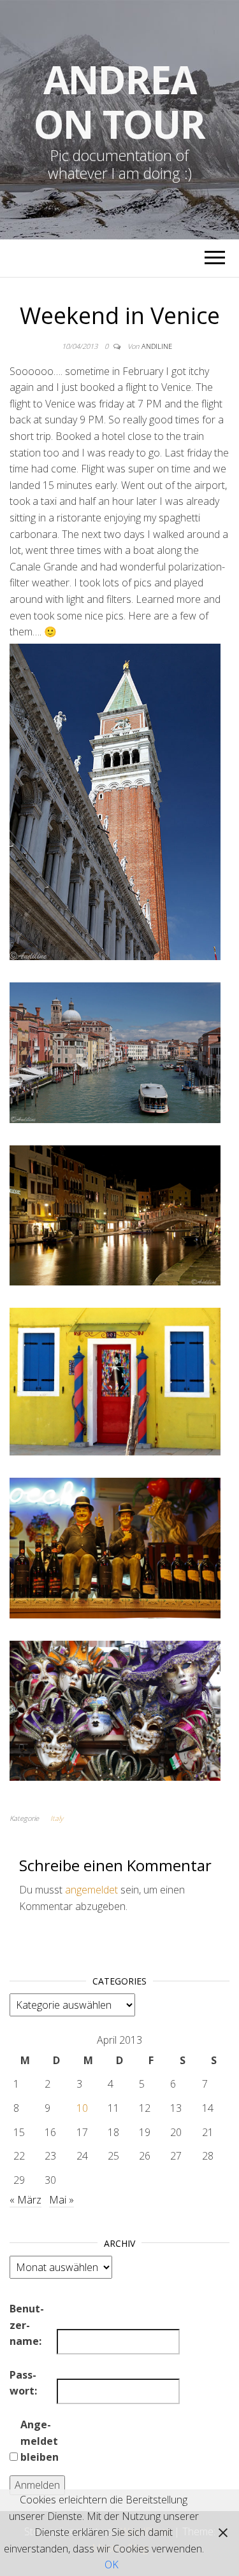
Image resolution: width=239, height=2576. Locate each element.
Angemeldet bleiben (40, 2441)
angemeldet (91, 1890)
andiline (157, 346)
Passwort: (23, 2383)
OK (112, 2565)
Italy (57, 1818)
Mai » (62, 2200)
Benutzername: (27, 2325)
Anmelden (37, 2485)
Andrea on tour (119, 102)
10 (82, 2108)
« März (25, 2200)
